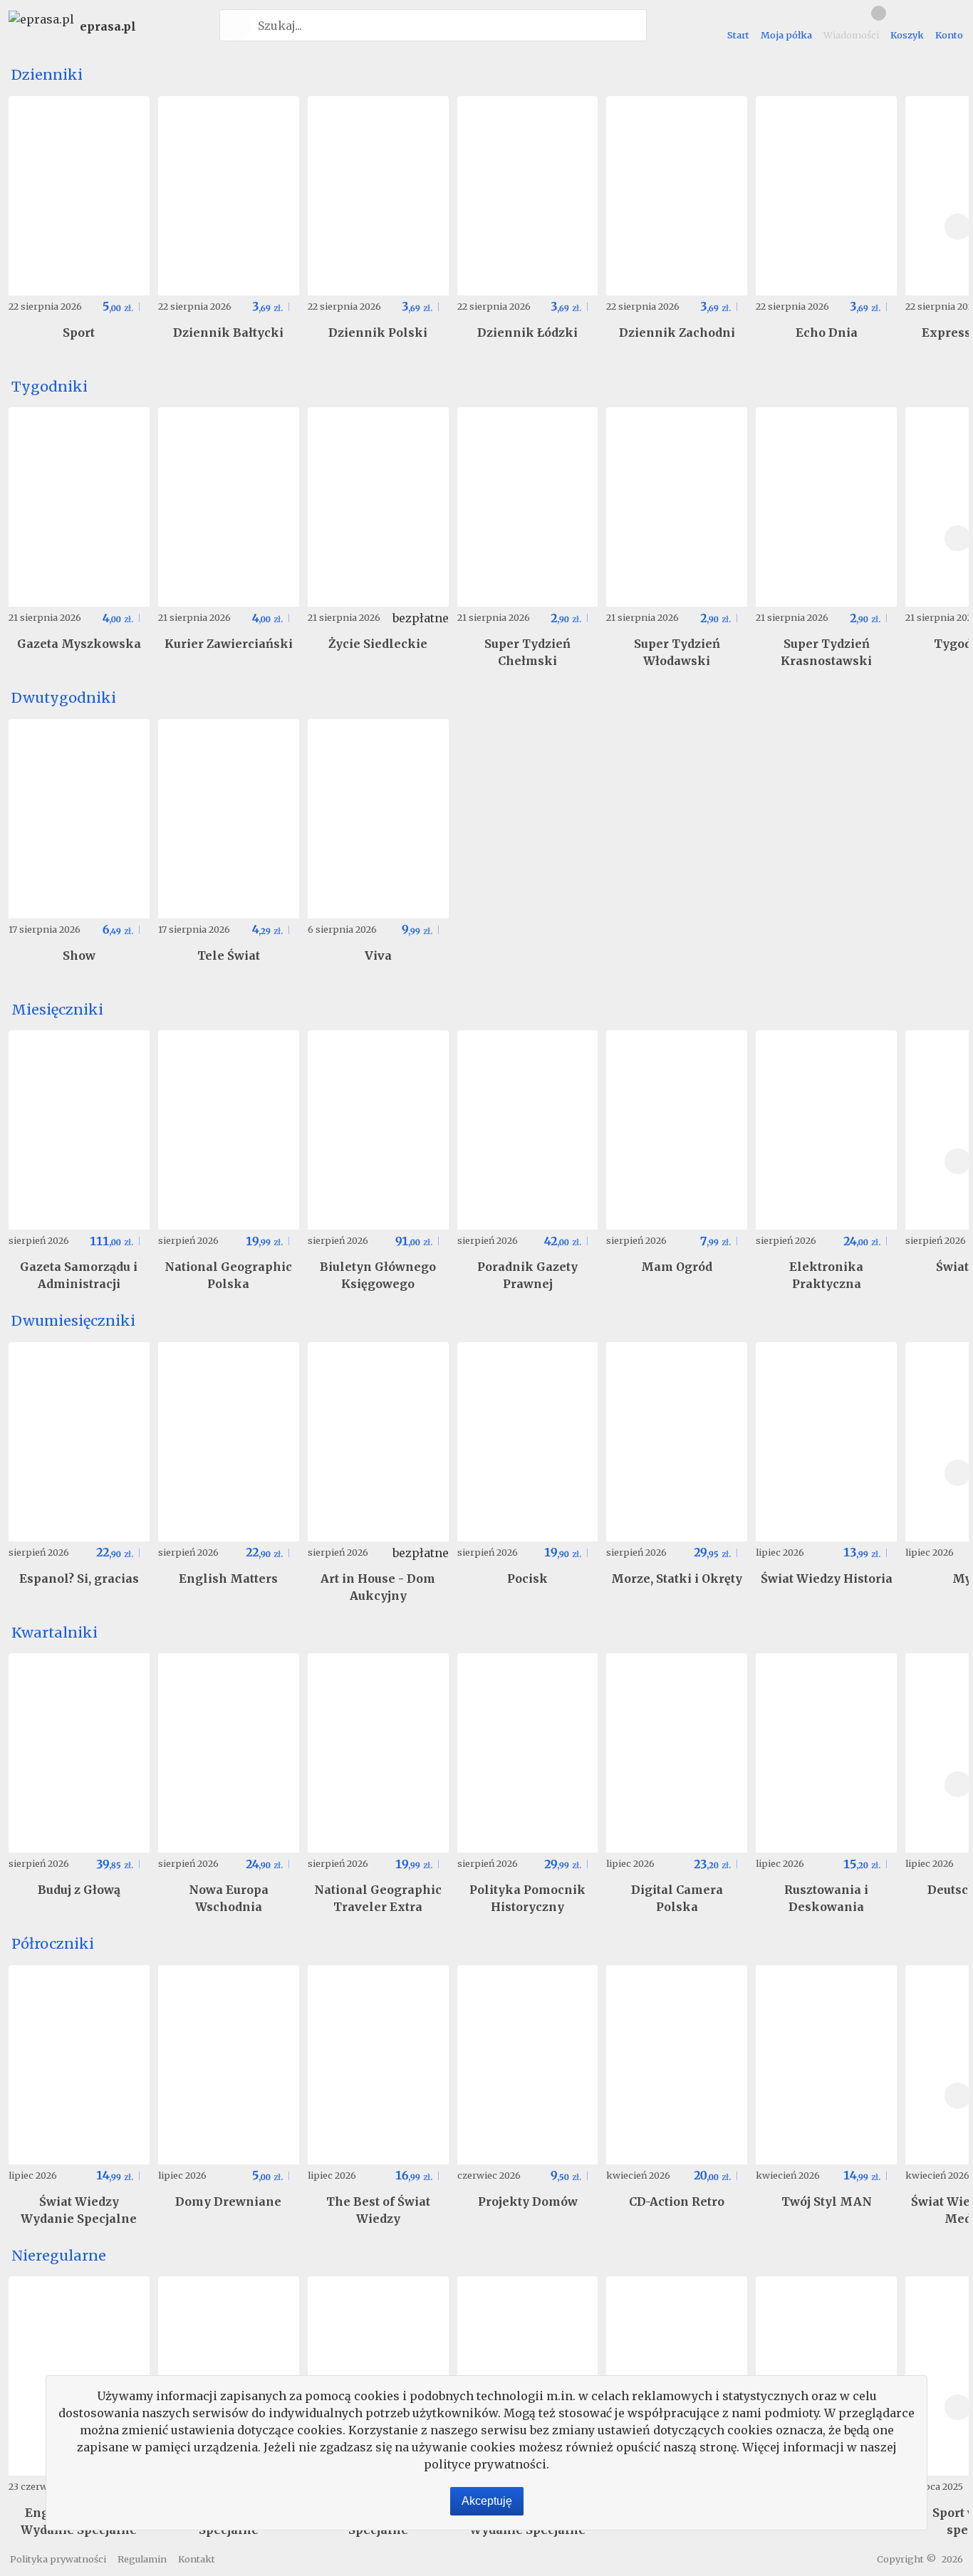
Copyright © (906, 2559)
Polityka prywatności (58, 2559)
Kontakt (197, 2559)
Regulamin (142, 2559)
